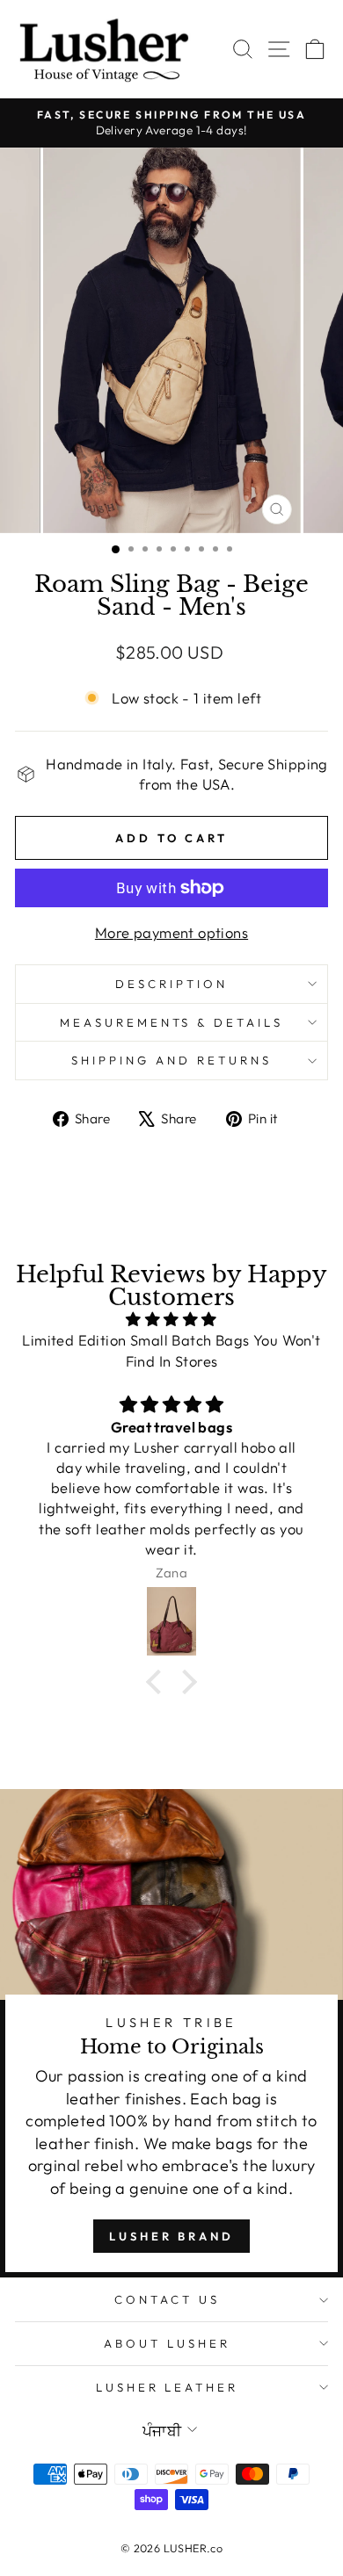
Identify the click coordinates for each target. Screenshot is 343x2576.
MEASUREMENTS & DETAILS (171, 1022)
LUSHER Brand (171, 2236)
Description (171, 984)
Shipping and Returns (171, 1060)
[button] (158, 1682)
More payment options (171, 932)
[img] (171, 1319)
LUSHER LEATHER (168, 2387)
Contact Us (167, 2299)
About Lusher (167, 2343)
